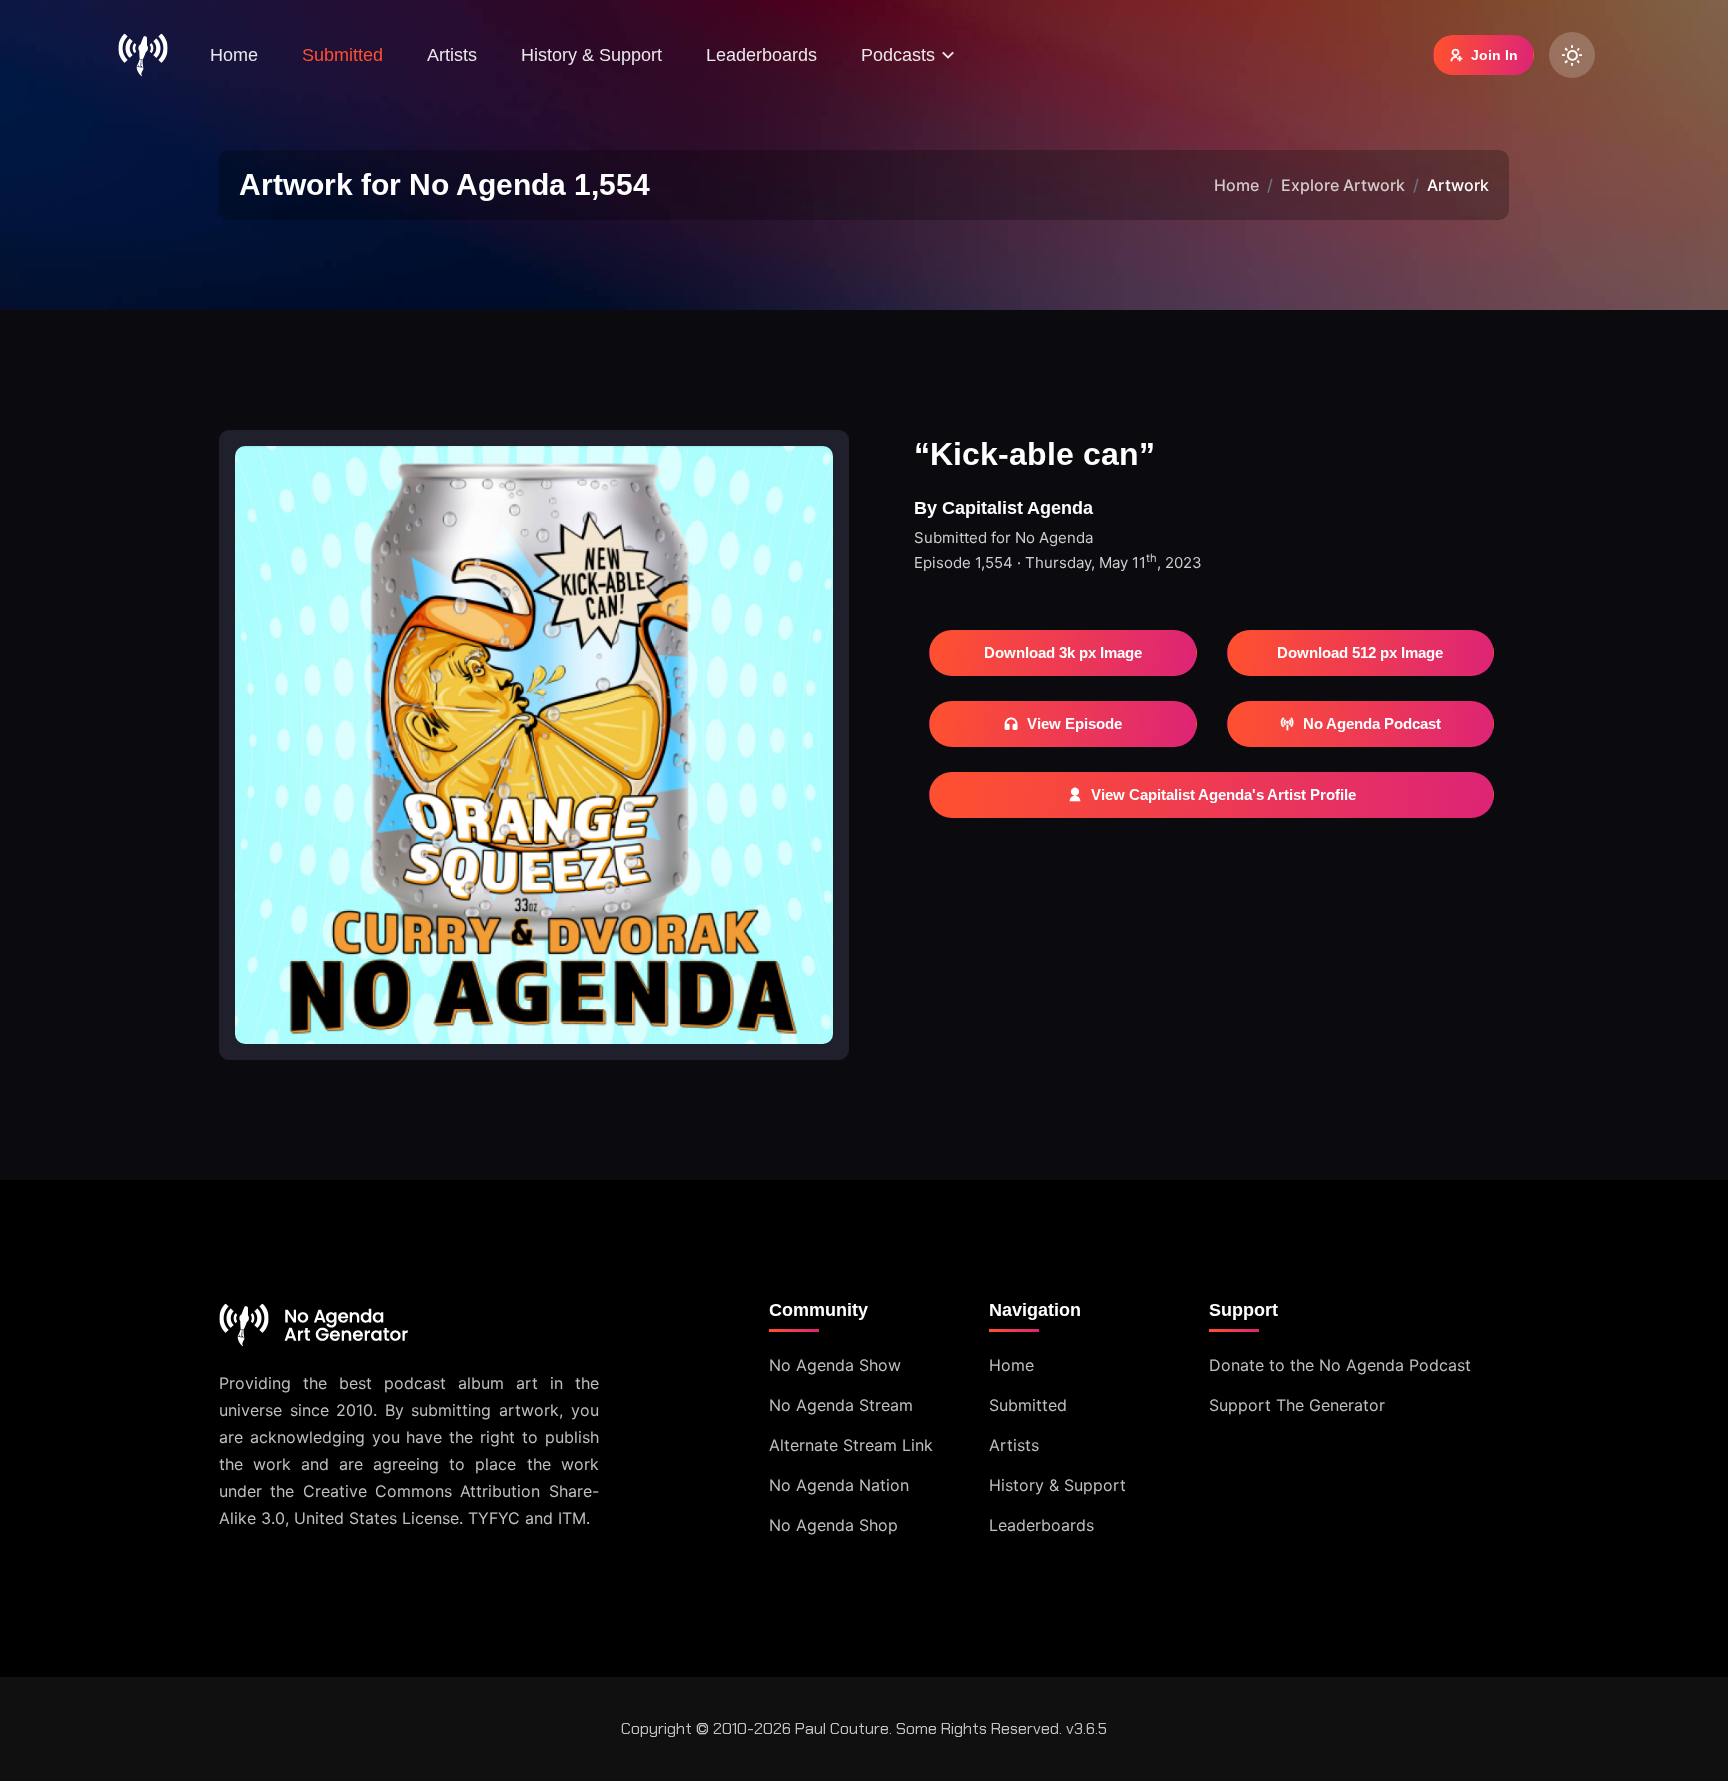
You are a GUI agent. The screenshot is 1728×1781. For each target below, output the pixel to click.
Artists (452, 55)
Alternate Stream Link (851, 1445)
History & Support (591, 55)
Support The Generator (1297, 1405)
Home (234, 55)
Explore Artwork (1343, 185)
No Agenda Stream (841, 1405)
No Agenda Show (835, 1365)
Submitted (342, 55)
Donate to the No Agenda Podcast (1340, 1365)
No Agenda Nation (839, 1485)
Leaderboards (761, 55)
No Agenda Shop (833, 1525)
